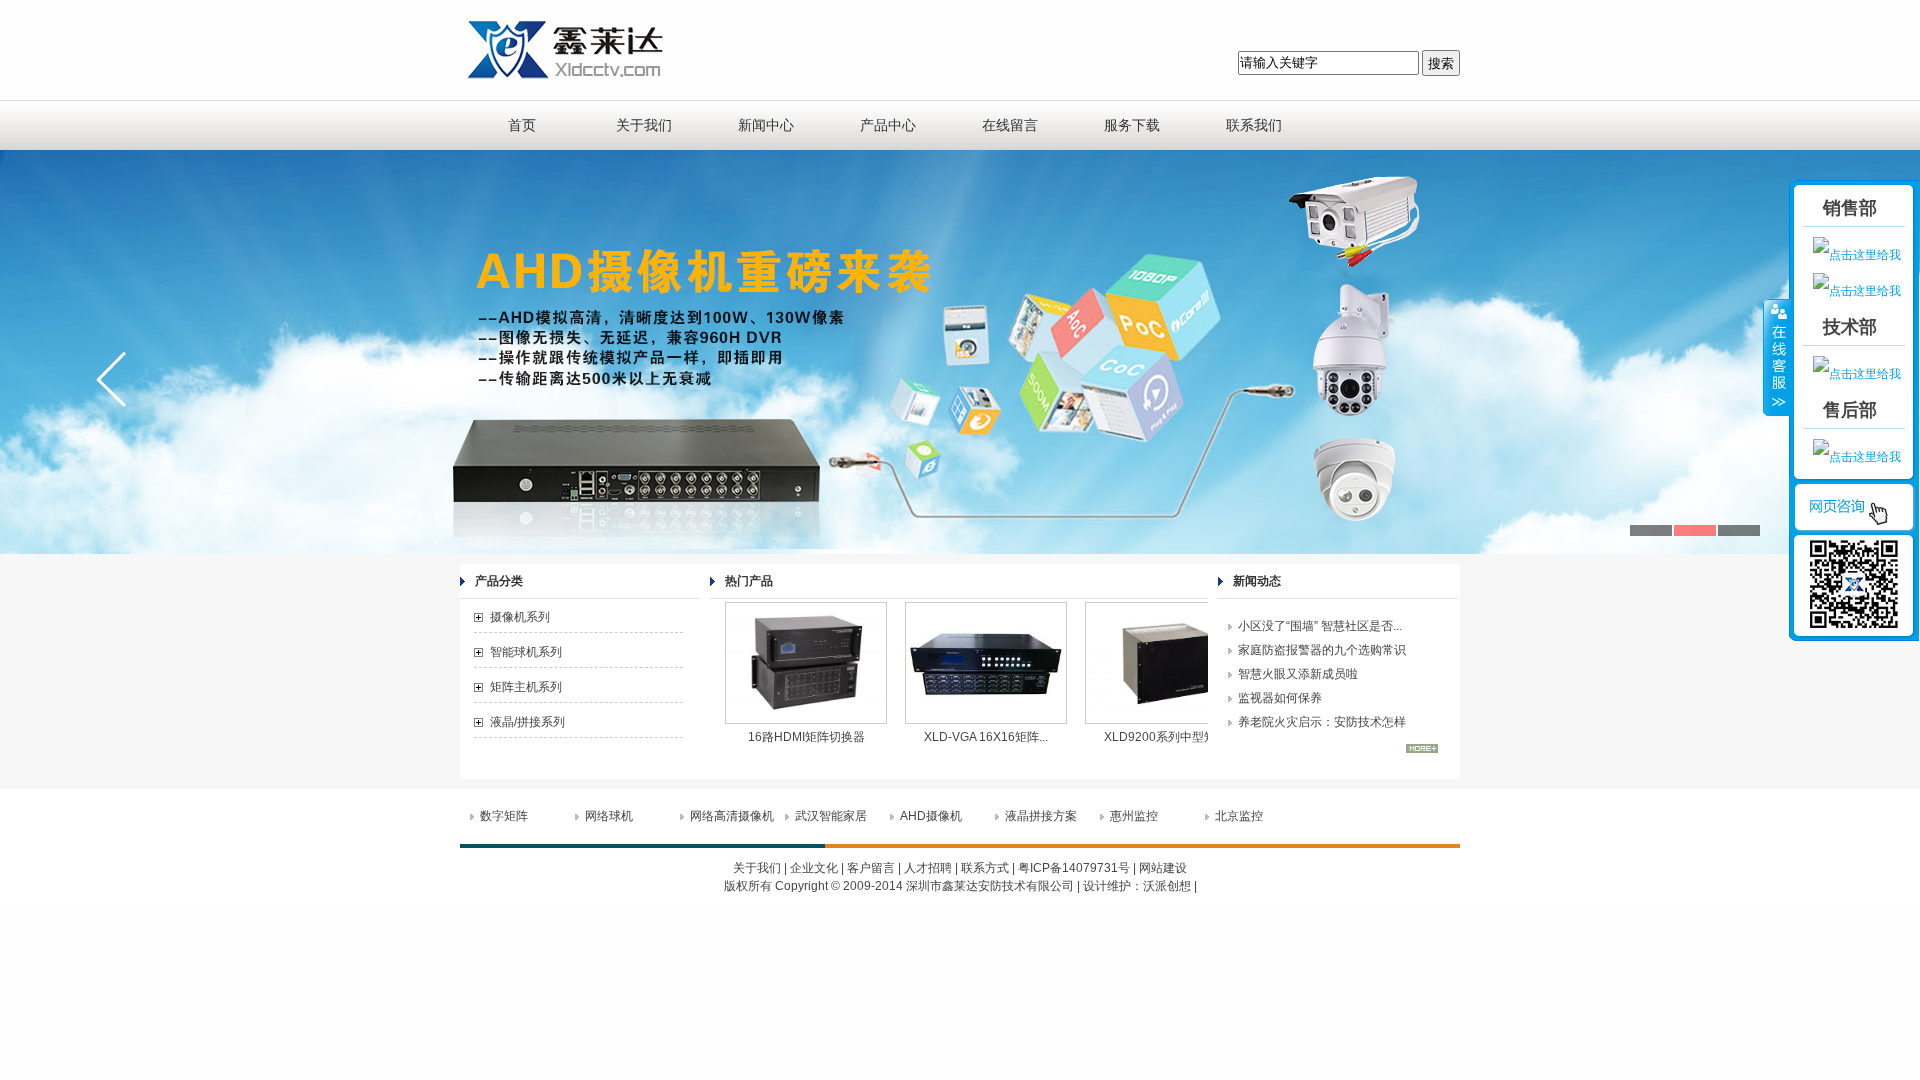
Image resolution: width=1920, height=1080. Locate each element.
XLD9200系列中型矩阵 (1130, 737)
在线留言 (1010, 125)
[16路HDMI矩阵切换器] (770, 723)
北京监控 (1239, 816)
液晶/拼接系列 (527, 722)
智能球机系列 (526, 652)
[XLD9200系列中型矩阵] (1130, 723)
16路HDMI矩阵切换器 (770, 737)
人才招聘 (928, 868)
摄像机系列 (520, 617)
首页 (522, 125)
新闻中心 (766, 125)
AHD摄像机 (931, 816)
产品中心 (888, 125)
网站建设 (1163, 868)
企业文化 (814, 868)
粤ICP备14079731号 (1074, 868)
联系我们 (1254, 125)
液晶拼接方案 (1041, 816)
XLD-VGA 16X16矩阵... (950, 737)
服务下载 (1132, 125)
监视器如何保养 (1280, 698)
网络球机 (609, 816)
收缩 (1777, 357)
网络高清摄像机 (732, 816)
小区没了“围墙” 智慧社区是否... (1320, 626)
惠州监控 (1134, 816)
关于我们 (644, 125)
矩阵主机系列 (526, 687)
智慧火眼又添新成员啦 (1298, 674)
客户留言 (871, 868)
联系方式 (985, 868)
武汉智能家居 (831, 816)
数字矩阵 (504, 816)
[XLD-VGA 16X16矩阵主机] (950, 723)
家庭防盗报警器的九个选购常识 (1322, 650)
